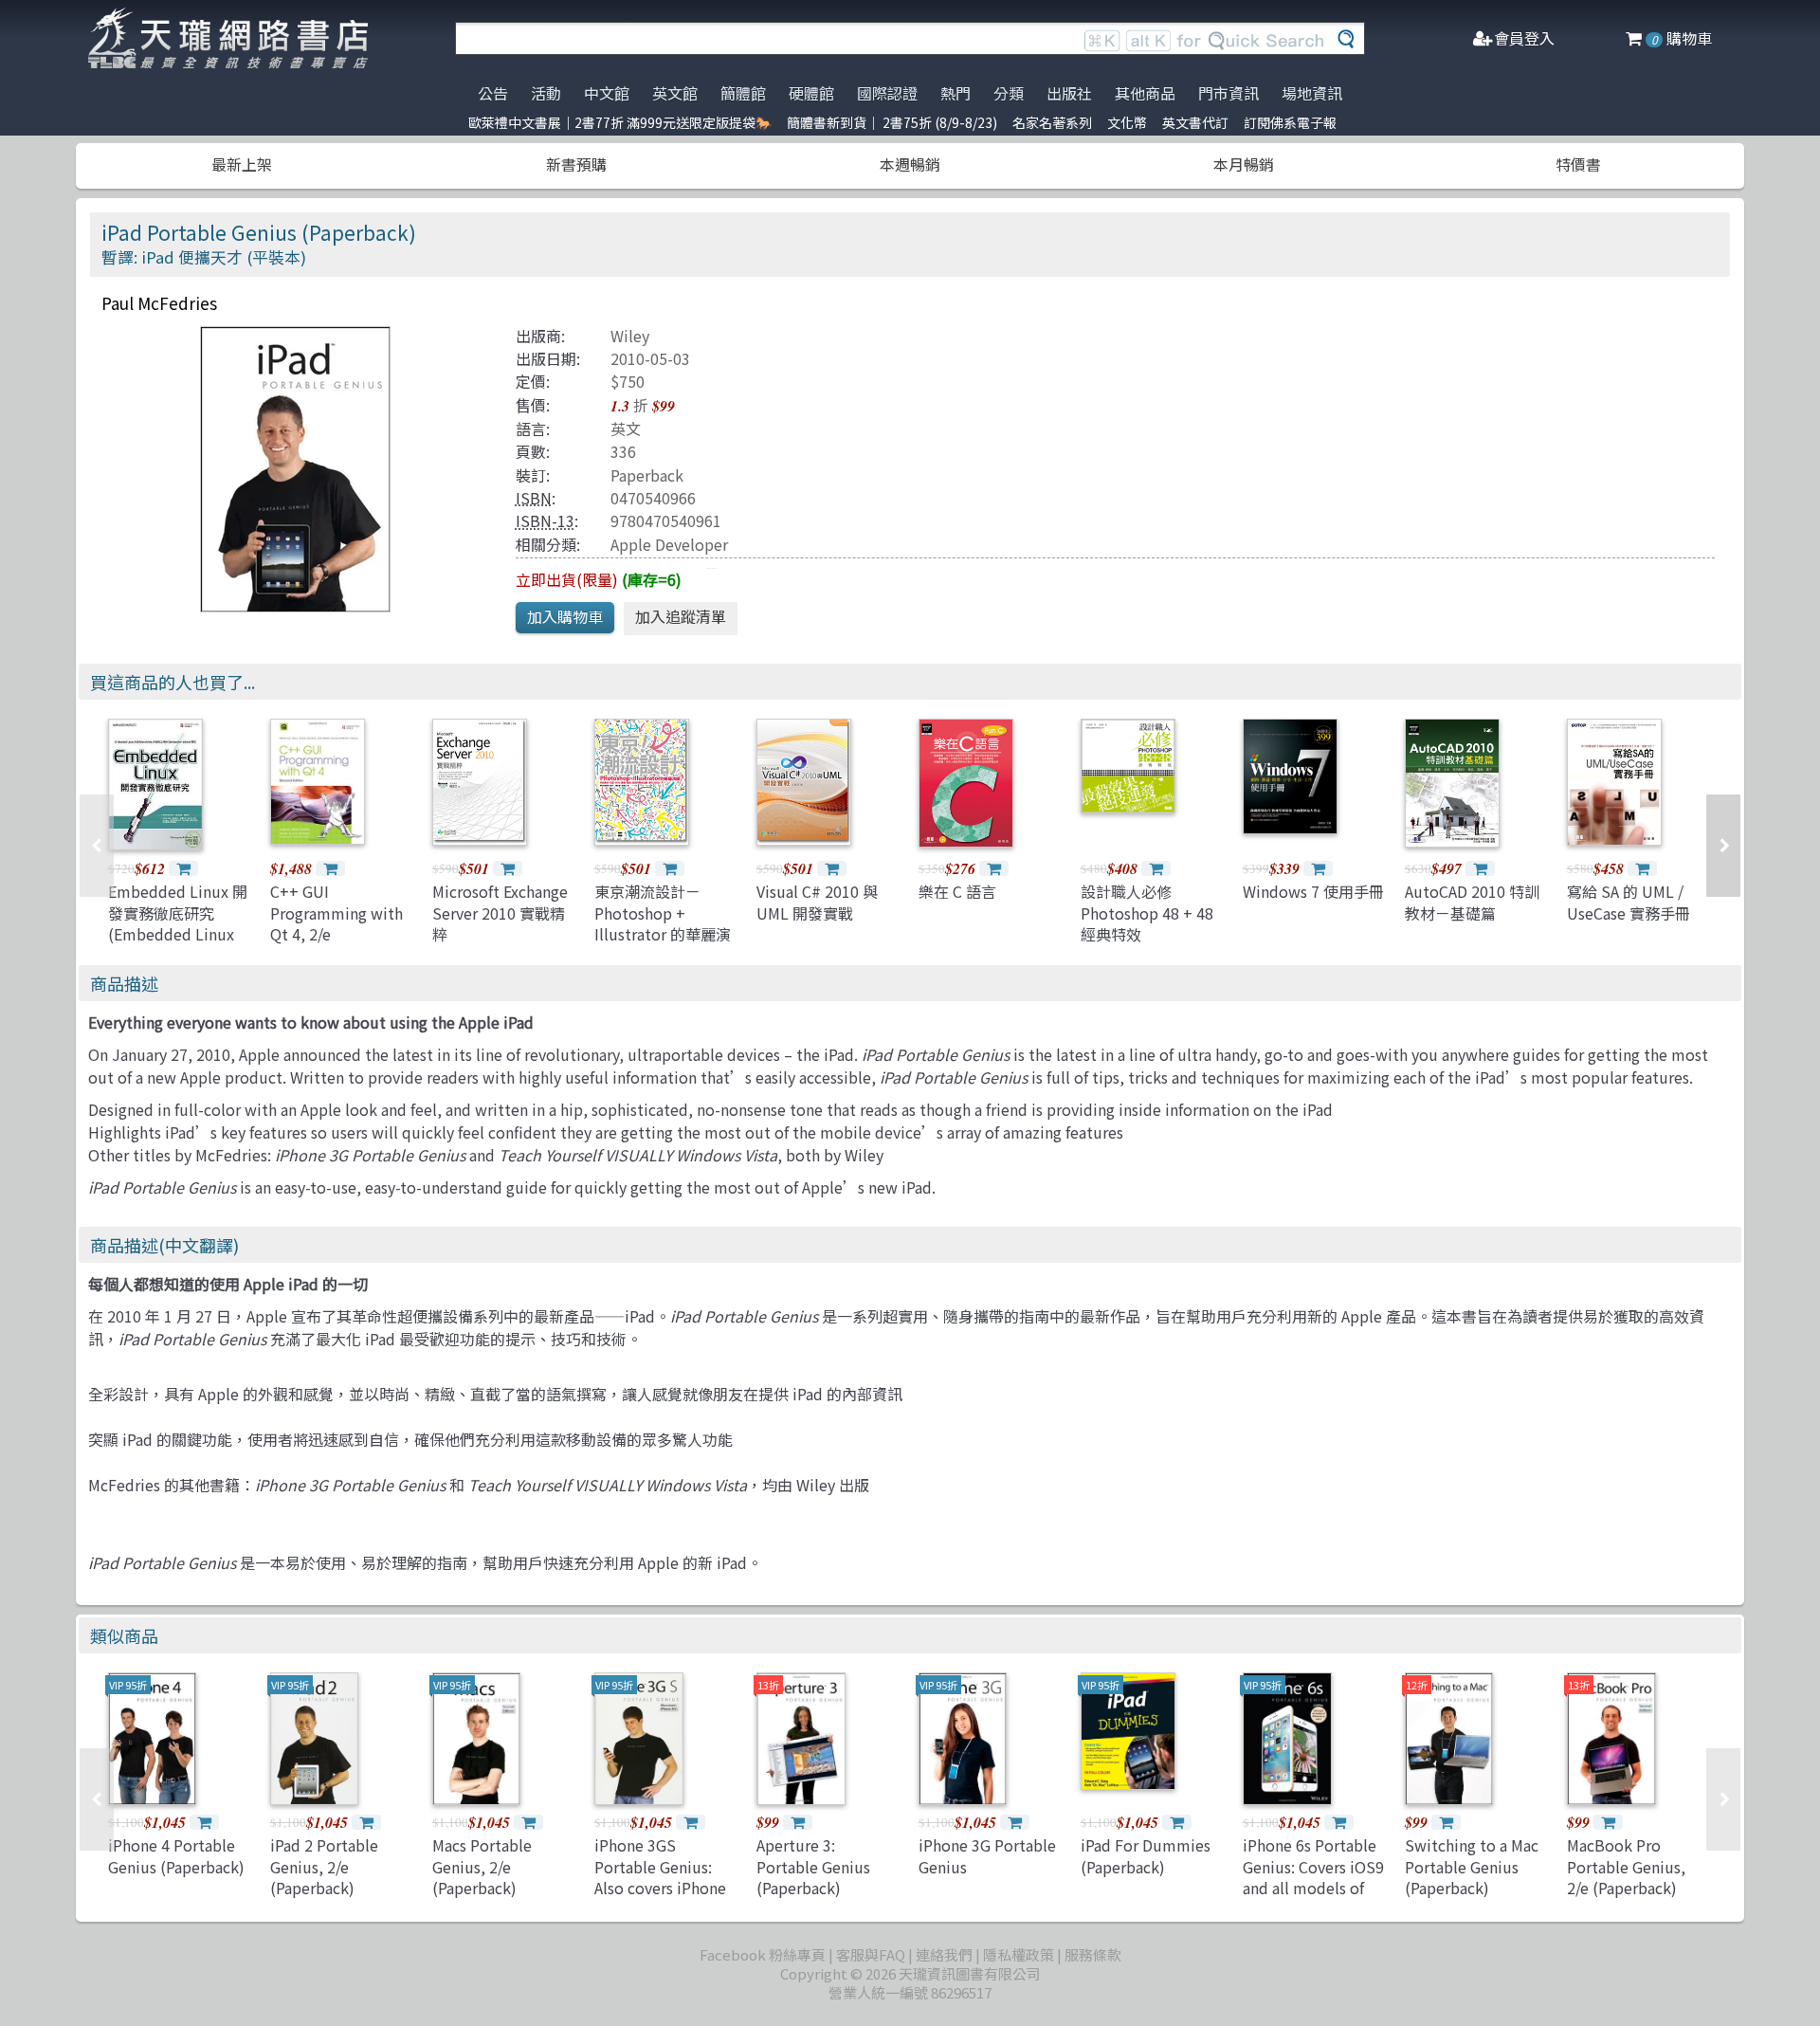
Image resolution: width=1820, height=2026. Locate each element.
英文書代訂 (1195, 122)
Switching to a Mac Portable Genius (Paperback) (1472, 1866)
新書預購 (576, 164)
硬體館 (811, 93)
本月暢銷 (1244, 164)
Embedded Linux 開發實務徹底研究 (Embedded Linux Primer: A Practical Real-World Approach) (178, 944)
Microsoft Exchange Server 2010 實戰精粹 (500, 913)
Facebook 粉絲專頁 (763, 1954)
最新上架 (242, 164)
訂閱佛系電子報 (1290, 122)
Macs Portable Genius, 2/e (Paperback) (482, 1866)
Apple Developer (669, 544)
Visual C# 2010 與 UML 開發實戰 (817, 902)
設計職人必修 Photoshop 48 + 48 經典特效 (1147, 913)
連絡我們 (944, 1954)
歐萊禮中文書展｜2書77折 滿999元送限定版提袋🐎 (620, 122)
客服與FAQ (871, 1954)
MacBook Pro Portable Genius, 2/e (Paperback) (1626, 1866)
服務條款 (1093, 1954)
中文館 (607, 93)
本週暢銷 (910, 164)
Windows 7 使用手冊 (1313, 891)
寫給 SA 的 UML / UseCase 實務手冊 (1629, 902)
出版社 (1069, 93)
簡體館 (743, 93)
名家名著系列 (1052, 122)
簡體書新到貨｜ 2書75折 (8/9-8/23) (892, 122)
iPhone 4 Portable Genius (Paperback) (176, 1855)
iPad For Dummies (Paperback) (1146, 1855)
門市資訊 (1228, 93)
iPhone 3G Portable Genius (987, 1855)
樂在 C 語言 (957, 891)
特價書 (1578, 164)
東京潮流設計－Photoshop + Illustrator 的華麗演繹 (663, 923)
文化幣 (1127, 122)
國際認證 (887, 93)
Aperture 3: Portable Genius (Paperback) (813, 1866)
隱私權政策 (1019, 1954)
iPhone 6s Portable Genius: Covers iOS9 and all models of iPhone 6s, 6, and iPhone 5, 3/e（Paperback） (1313, 1898)
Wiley (630, 336)
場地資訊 (1312, 93)
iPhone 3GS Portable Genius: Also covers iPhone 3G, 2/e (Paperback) (663, 1877)
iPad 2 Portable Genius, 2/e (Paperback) (324, 1866)
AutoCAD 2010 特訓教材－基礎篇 (1472, 902)
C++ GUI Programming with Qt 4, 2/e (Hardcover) (337, 923)
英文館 (675, 93)
